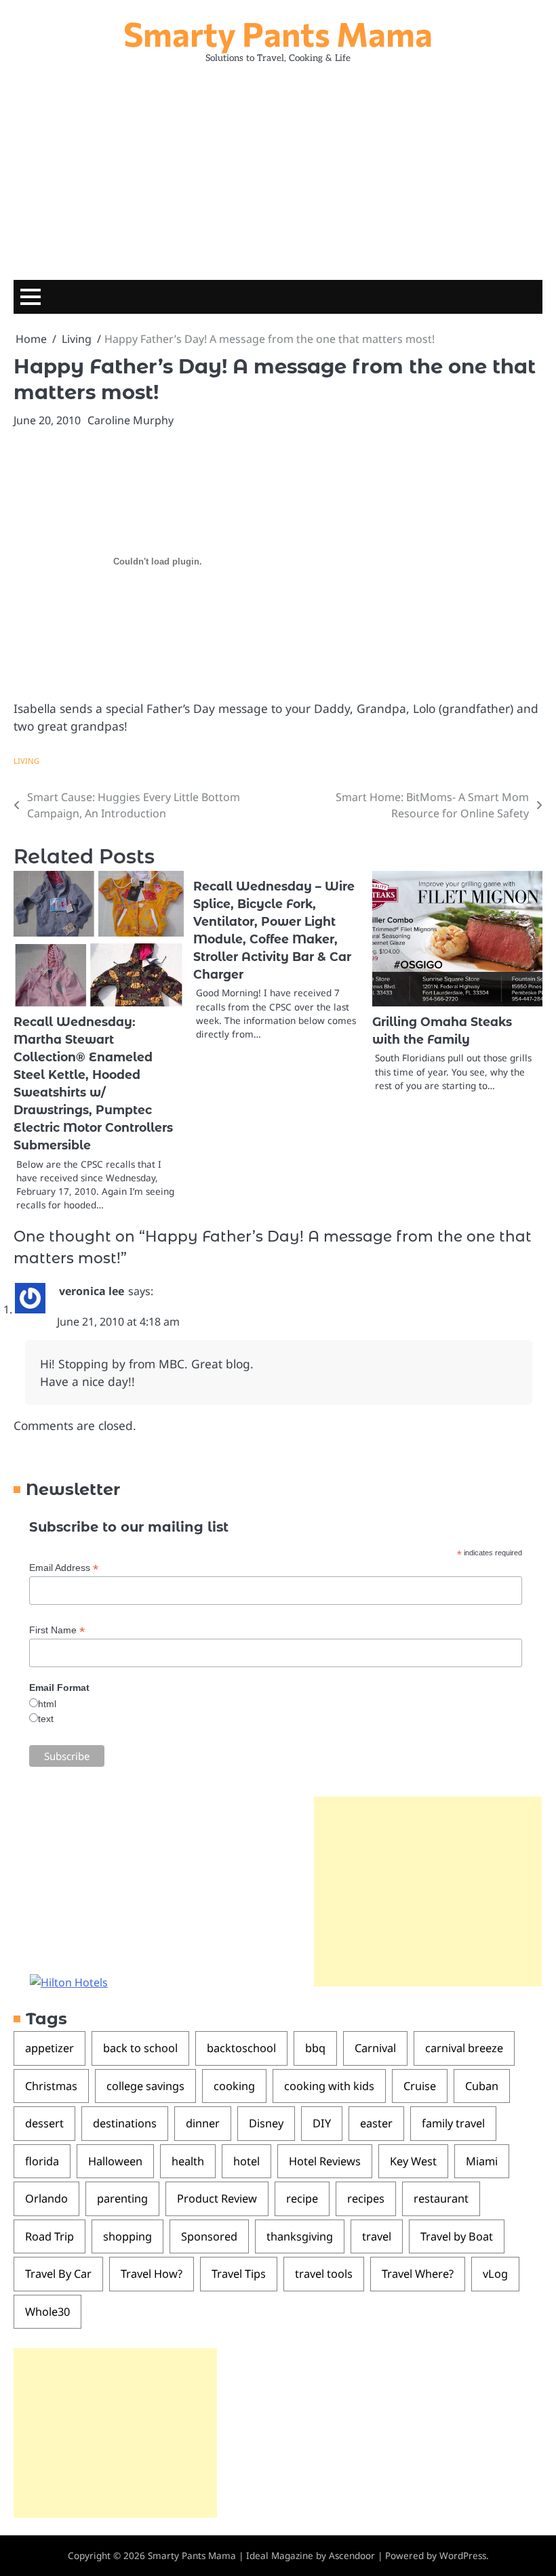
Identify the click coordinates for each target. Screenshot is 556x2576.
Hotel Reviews (325, 2161)
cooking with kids (329, 2086)
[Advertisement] (278, 165)
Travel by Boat (457, 2236)
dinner (203, 2123)
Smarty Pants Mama (278, 33)
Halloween (115, 2161)
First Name (57, 1630)
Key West (413, 2161)
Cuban (482, 2086)
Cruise (420, 2086)
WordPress (463, 2556)
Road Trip (49, 2236)
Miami (482, 2161)
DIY (322, 2123)
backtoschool (241, 2048)
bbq (315, 2048)
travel (377, 2236)
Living (26, 761)
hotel (246, 2161)
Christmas (51, 2086)
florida (42, 2161)
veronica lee (92, 1291)
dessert (44, 2123)
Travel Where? (418, 2274)
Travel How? (152, 2274)
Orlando (46, 2199)
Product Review (217, 2199)
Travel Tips (239, 2274)
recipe (302, 2199)
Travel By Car (58, 2274)
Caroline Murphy (131, 420)
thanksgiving (300, 2236)
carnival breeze (464, 2048)
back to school (140, 2048)
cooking (234, 2086)
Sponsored (209, 2236)
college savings (145, 2086)
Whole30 (47, 2312)
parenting (122, 2199)
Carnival (375, 2048)
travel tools (324, 2274)
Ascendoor (352, 2556)
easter (376, 2123)
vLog (495, 2274)
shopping (127, 2236)
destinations (125, 2123)
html (47, 1704)
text (46, 1719)
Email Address (64, 1568)
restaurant (441, 2199)
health (188, 2161)
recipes (366, 2199)
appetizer (49, 2048)
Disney (266, 2123)
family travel (453, 2123)
